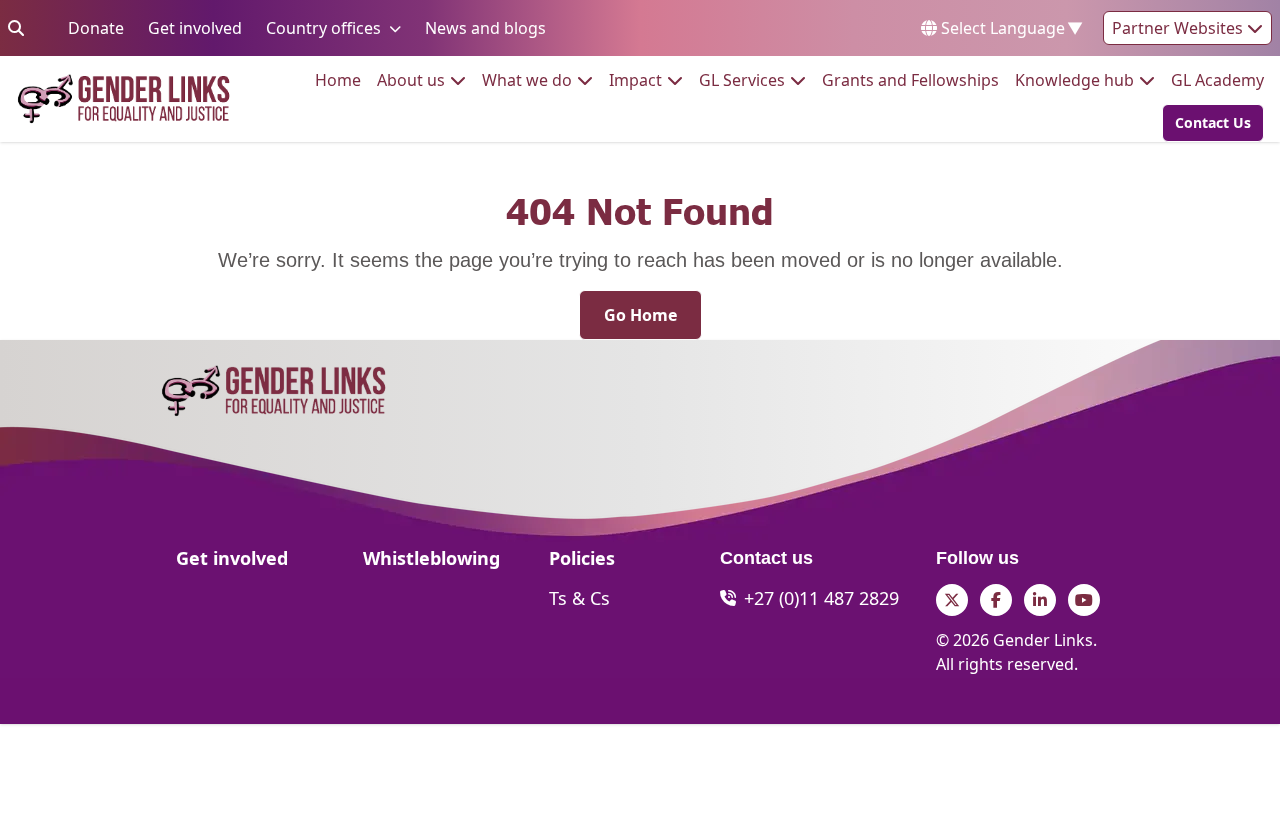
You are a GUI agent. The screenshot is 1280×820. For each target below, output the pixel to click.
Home (338, 79)
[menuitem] (338, 80)
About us (411, 79)
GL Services (742, 79)
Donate (96, 27)
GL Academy (1217, 79)
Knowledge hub (1074, 79)
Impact (635, 79)
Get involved (195, 27)
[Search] (16, 28)
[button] (1207, 123)
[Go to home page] (123, 98)
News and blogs (485, 27)
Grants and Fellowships (910, 79)
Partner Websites (1179, 28)
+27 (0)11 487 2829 (821, 598)
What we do (527, 79)
